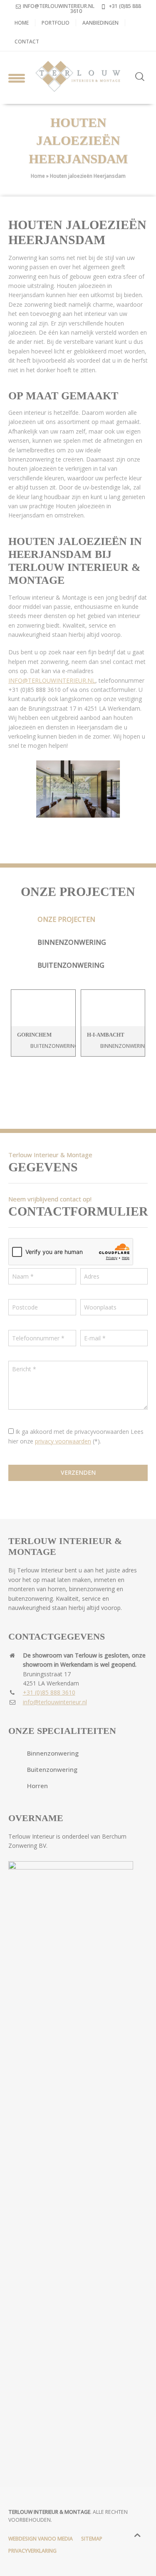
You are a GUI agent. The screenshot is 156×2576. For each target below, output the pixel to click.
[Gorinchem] (43, 1008)
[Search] (140, 77)
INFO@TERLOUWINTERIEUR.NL (52, 680)
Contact (27, 42)
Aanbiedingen (100, 23)
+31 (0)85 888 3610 (106, 9)
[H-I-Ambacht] (113, 1008)
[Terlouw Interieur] (78, 76)
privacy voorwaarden (63, 1441)
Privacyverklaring (32, 2551)
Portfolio (56, 23)
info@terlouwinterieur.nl (59, 6)
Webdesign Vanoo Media (41, 2539)
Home (22, 23)
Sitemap (92, 2539)
